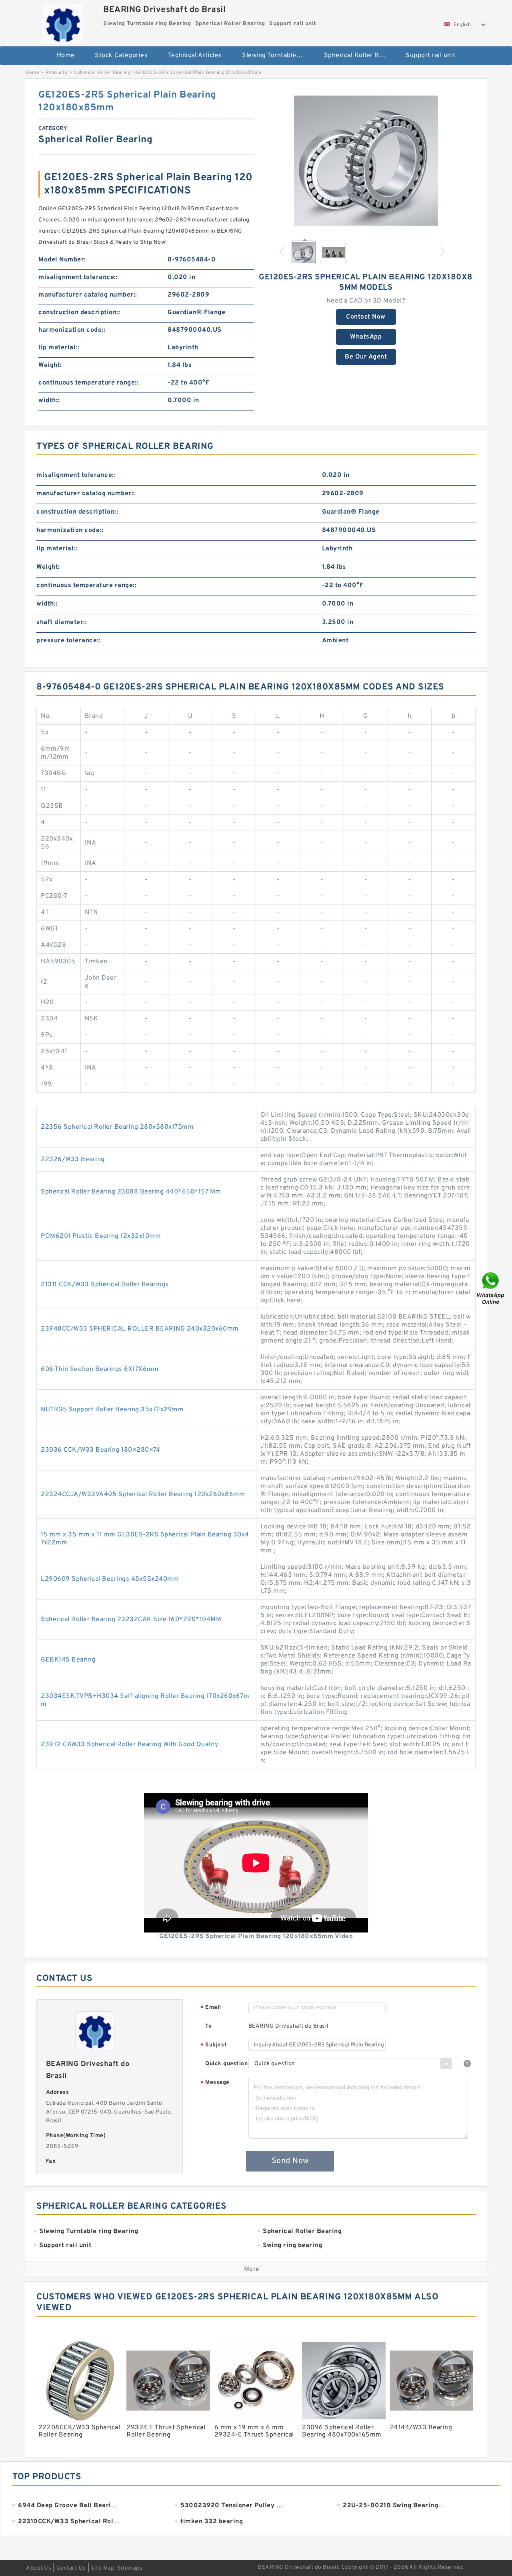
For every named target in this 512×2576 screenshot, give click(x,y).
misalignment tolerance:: (78, 277)
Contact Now (366, 317)
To (208, 2026)
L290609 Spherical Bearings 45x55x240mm (110, 1579)
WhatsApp (366, 337)
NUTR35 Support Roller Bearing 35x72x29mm (112, 1410)
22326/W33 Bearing (73, 1159)
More (252, 2269)
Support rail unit (431, 56)
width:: (49, 400)
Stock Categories (121, 56)
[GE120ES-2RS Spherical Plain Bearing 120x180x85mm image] (366, 161)
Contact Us (71, 2568)
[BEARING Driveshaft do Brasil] (63, 22)
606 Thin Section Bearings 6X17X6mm (100, 1369)
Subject (214, 2045)
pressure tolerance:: (68, 641)
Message (215, 2083)
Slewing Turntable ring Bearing (277, 56)
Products (57, 73)
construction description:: (79, 313)
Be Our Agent (366, 357)
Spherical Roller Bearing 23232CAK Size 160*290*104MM (131, 1620)
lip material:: (59, 348)
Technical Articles (195, 56)
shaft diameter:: (62, 622)
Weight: (50, 365)
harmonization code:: (72, 330)
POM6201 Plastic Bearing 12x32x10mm (101, 1236)
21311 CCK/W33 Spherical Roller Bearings (105, 1285)
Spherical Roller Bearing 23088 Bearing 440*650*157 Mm (131, 1192)
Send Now (290, 2161)
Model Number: (62, 260)
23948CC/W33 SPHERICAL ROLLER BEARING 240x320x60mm (140, 1329)
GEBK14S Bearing (68, 1660)
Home (66, 56)
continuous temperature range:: (88, 383)
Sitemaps (130, 2568)
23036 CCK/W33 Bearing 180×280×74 (100, 1450)
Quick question (226, 2064)
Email (211, 2008)
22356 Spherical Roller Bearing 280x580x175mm (117, 1127)
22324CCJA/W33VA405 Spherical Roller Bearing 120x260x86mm (143, 1494)
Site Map (102, 2568)
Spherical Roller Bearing (359, 56)
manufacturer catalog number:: (88, 295)
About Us (39, 2568)
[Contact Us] (491, 1288)
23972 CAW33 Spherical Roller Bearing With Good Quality (129, 1745)
